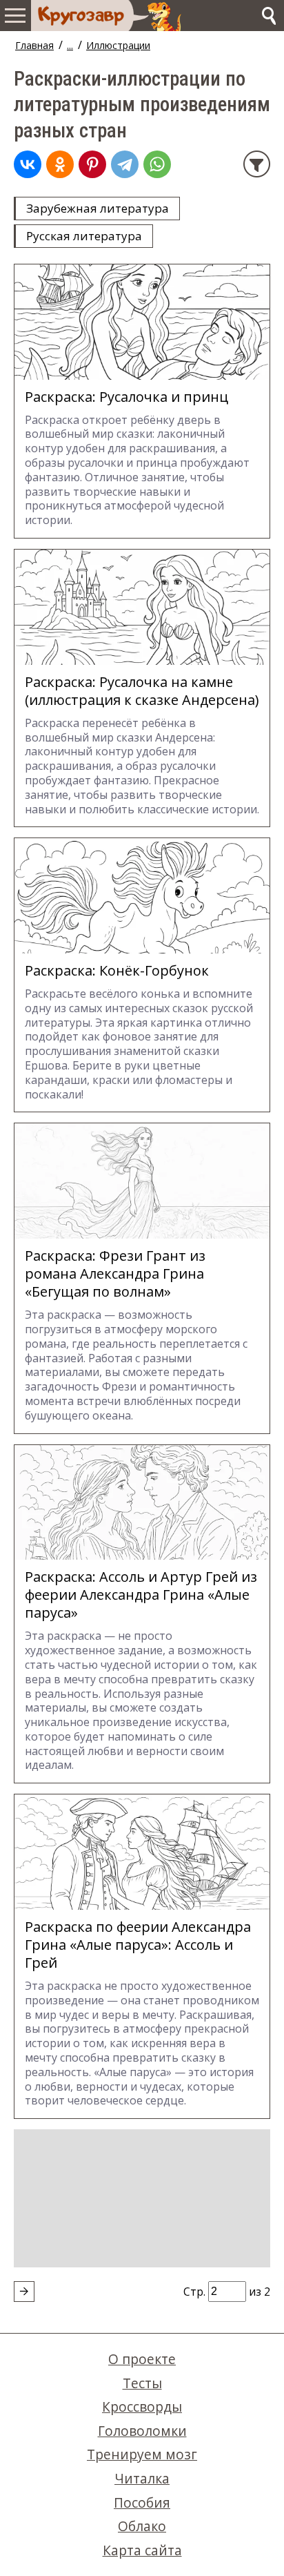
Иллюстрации (118, 45)
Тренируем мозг (142, 2454)
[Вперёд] (24, 2292)
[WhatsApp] (157, 164)
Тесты (142, 2383)
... (70, 45)
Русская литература (84, 236)
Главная (34, 45)
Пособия (142, 2502)
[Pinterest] (92, 164)
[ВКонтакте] (28, 164)
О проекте (142, 2359)
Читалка (142, 2478)
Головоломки (142, 2431)
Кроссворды (142, 2406)
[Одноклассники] (60, 164)
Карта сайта (142, 2550)
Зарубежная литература (98, 208)
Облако (142, 2526)
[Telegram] (125, 164)
